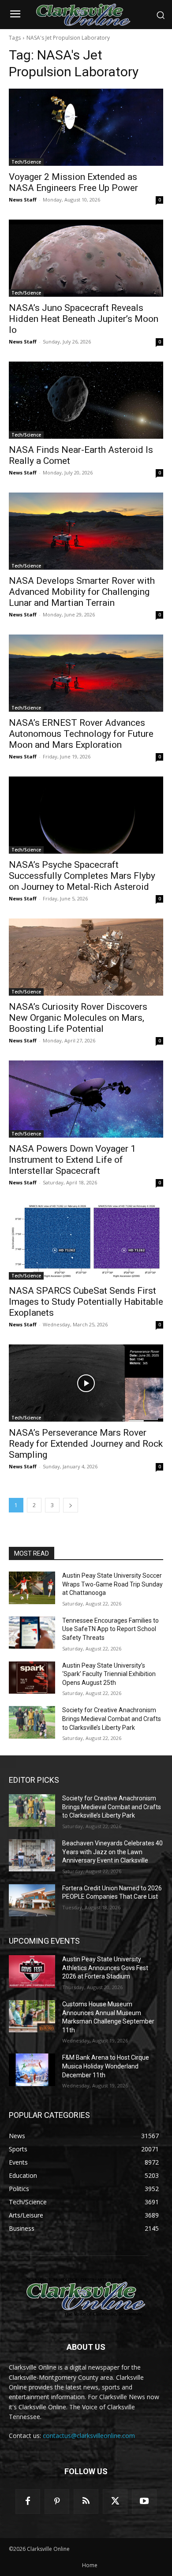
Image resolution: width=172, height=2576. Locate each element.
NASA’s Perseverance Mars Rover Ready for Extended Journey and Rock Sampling (86, 1444)
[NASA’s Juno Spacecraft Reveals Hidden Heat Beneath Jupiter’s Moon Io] (86, 258)
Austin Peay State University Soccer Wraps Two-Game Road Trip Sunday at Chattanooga (112, 1584)
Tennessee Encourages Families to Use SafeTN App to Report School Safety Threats (110, 1629)
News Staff (23, 200)
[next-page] (71, 1505)
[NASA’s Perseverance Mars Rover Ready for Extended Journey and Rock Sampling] (86, 1383)
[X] (115, 2501)
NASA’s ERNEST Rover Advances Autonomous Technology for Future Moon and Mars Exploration (81, 734)
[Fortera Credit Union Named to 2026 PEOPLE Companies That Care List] (32, 1900)
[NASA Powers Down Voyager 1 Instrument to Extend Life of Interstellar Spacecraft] (86, 1099)
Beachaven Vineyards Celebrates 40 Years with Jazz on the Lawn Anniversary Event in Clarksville (112, 1852)
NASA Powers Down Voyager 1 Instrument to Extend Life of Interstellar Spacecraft (72, 1160)
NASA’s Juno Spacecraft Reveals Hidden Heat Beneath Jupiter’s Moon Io (84, 319)
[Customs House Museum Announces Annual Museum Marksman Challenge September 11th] (32, 2016)
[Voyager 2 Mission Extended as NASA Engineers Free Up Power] (86, 127)
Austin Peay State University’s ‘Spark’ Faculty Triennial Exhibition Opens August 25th (109, 1674)
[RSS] (86, 2501)
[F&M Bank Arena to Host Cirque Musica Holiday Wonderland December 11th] (32, 2070)
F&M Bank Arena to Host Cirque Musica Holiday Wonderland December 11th (106, 2066)
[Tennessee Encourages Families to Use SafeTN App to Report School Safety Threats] (32, 1633)
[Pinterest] (57, 2501)
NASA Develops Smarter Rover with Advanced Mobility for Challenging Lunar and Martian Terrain (82, 592)
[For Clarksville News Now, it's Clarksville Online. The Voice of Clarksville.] (86, 2297)
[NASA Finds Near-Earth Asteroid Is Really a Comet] (86, 400)
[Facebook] (28, 2501)
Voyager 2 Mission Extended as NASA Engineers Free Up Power (73, 182)
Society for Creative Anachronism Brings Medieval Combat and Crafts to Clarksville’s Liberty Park (112, 1719)
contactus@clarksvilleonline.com (89, 2436)
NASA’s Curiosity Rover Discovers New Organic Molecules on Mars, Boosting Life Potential (78, 1018)
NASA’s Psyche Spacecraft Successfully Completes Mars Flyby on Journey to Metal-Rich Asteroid (82, 876)
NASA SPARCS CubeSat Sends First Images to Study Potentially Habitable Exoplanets (86, 1302)
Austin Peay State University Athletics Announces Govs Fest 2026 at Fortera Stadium (105, 1968)
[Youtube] (144, 2501)
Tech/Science (26, 162)
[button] (161, 15)
